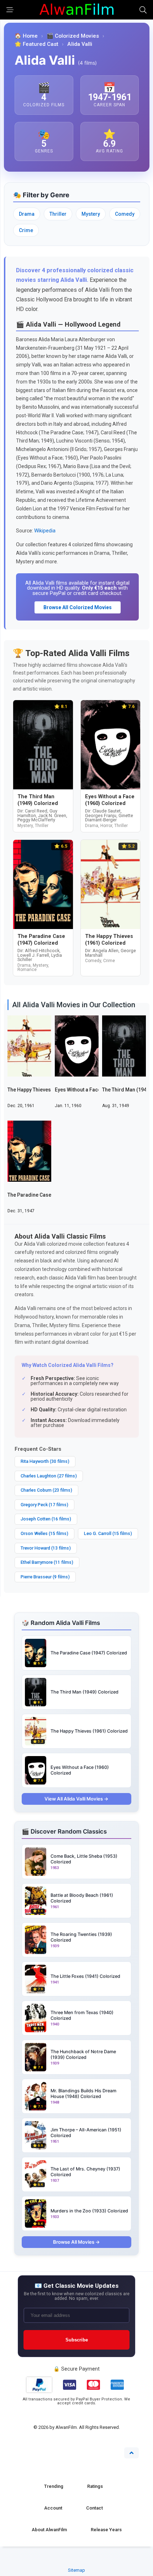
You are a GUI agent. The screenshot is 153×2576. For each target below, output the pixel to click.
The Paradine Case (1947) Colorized (50, 1195)
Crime (26, 230)
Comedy (125, 214)
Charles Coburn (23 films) (46, 1490)
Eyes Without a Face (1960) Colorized (98, 1090)
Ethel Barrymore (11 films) (47, 1562)
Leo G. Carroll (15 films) (108, 1533)
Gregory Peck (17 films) (44, 1505)
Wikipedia (45, 531)
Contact (94, 2508)
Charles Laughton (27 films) (49, 1476)
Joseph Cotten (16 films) (46, 1519)
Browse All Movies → (76, 2242)
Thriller (58, 214)
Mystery (91, 214)
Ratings (95, 2486)
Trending (54, 2486)
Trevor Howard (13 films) (46, 1548)
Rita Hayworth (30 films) (45, 1461)
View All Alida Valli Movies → (76, 1799)
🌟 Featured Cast (36, 44)
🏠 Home (26, 36)
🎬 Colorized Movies (73, 36)
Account (53, 2508)
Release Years (106, 2530)
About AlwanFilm (49, 2530)
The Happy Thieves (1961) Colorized (49, 1090)
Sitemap (76, 2570)
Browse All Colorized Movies (78, 607)
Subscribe (77, 2340)
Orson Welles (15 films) (44, 1533)
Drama (27, 214)
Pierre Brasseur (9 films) (45, 1577)
